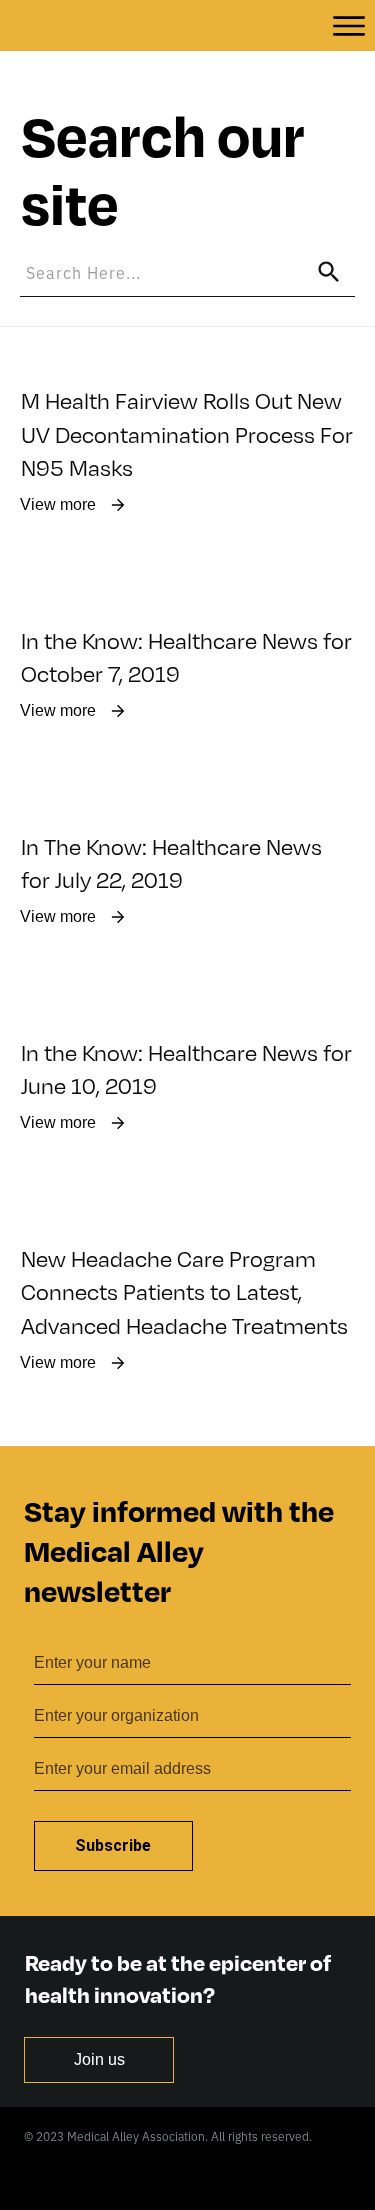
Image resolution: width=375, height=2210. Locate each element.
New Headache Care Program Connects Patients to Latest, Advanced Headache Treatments (184, 1291)
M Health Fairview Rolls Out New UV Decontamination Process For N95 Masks (187, 433)
